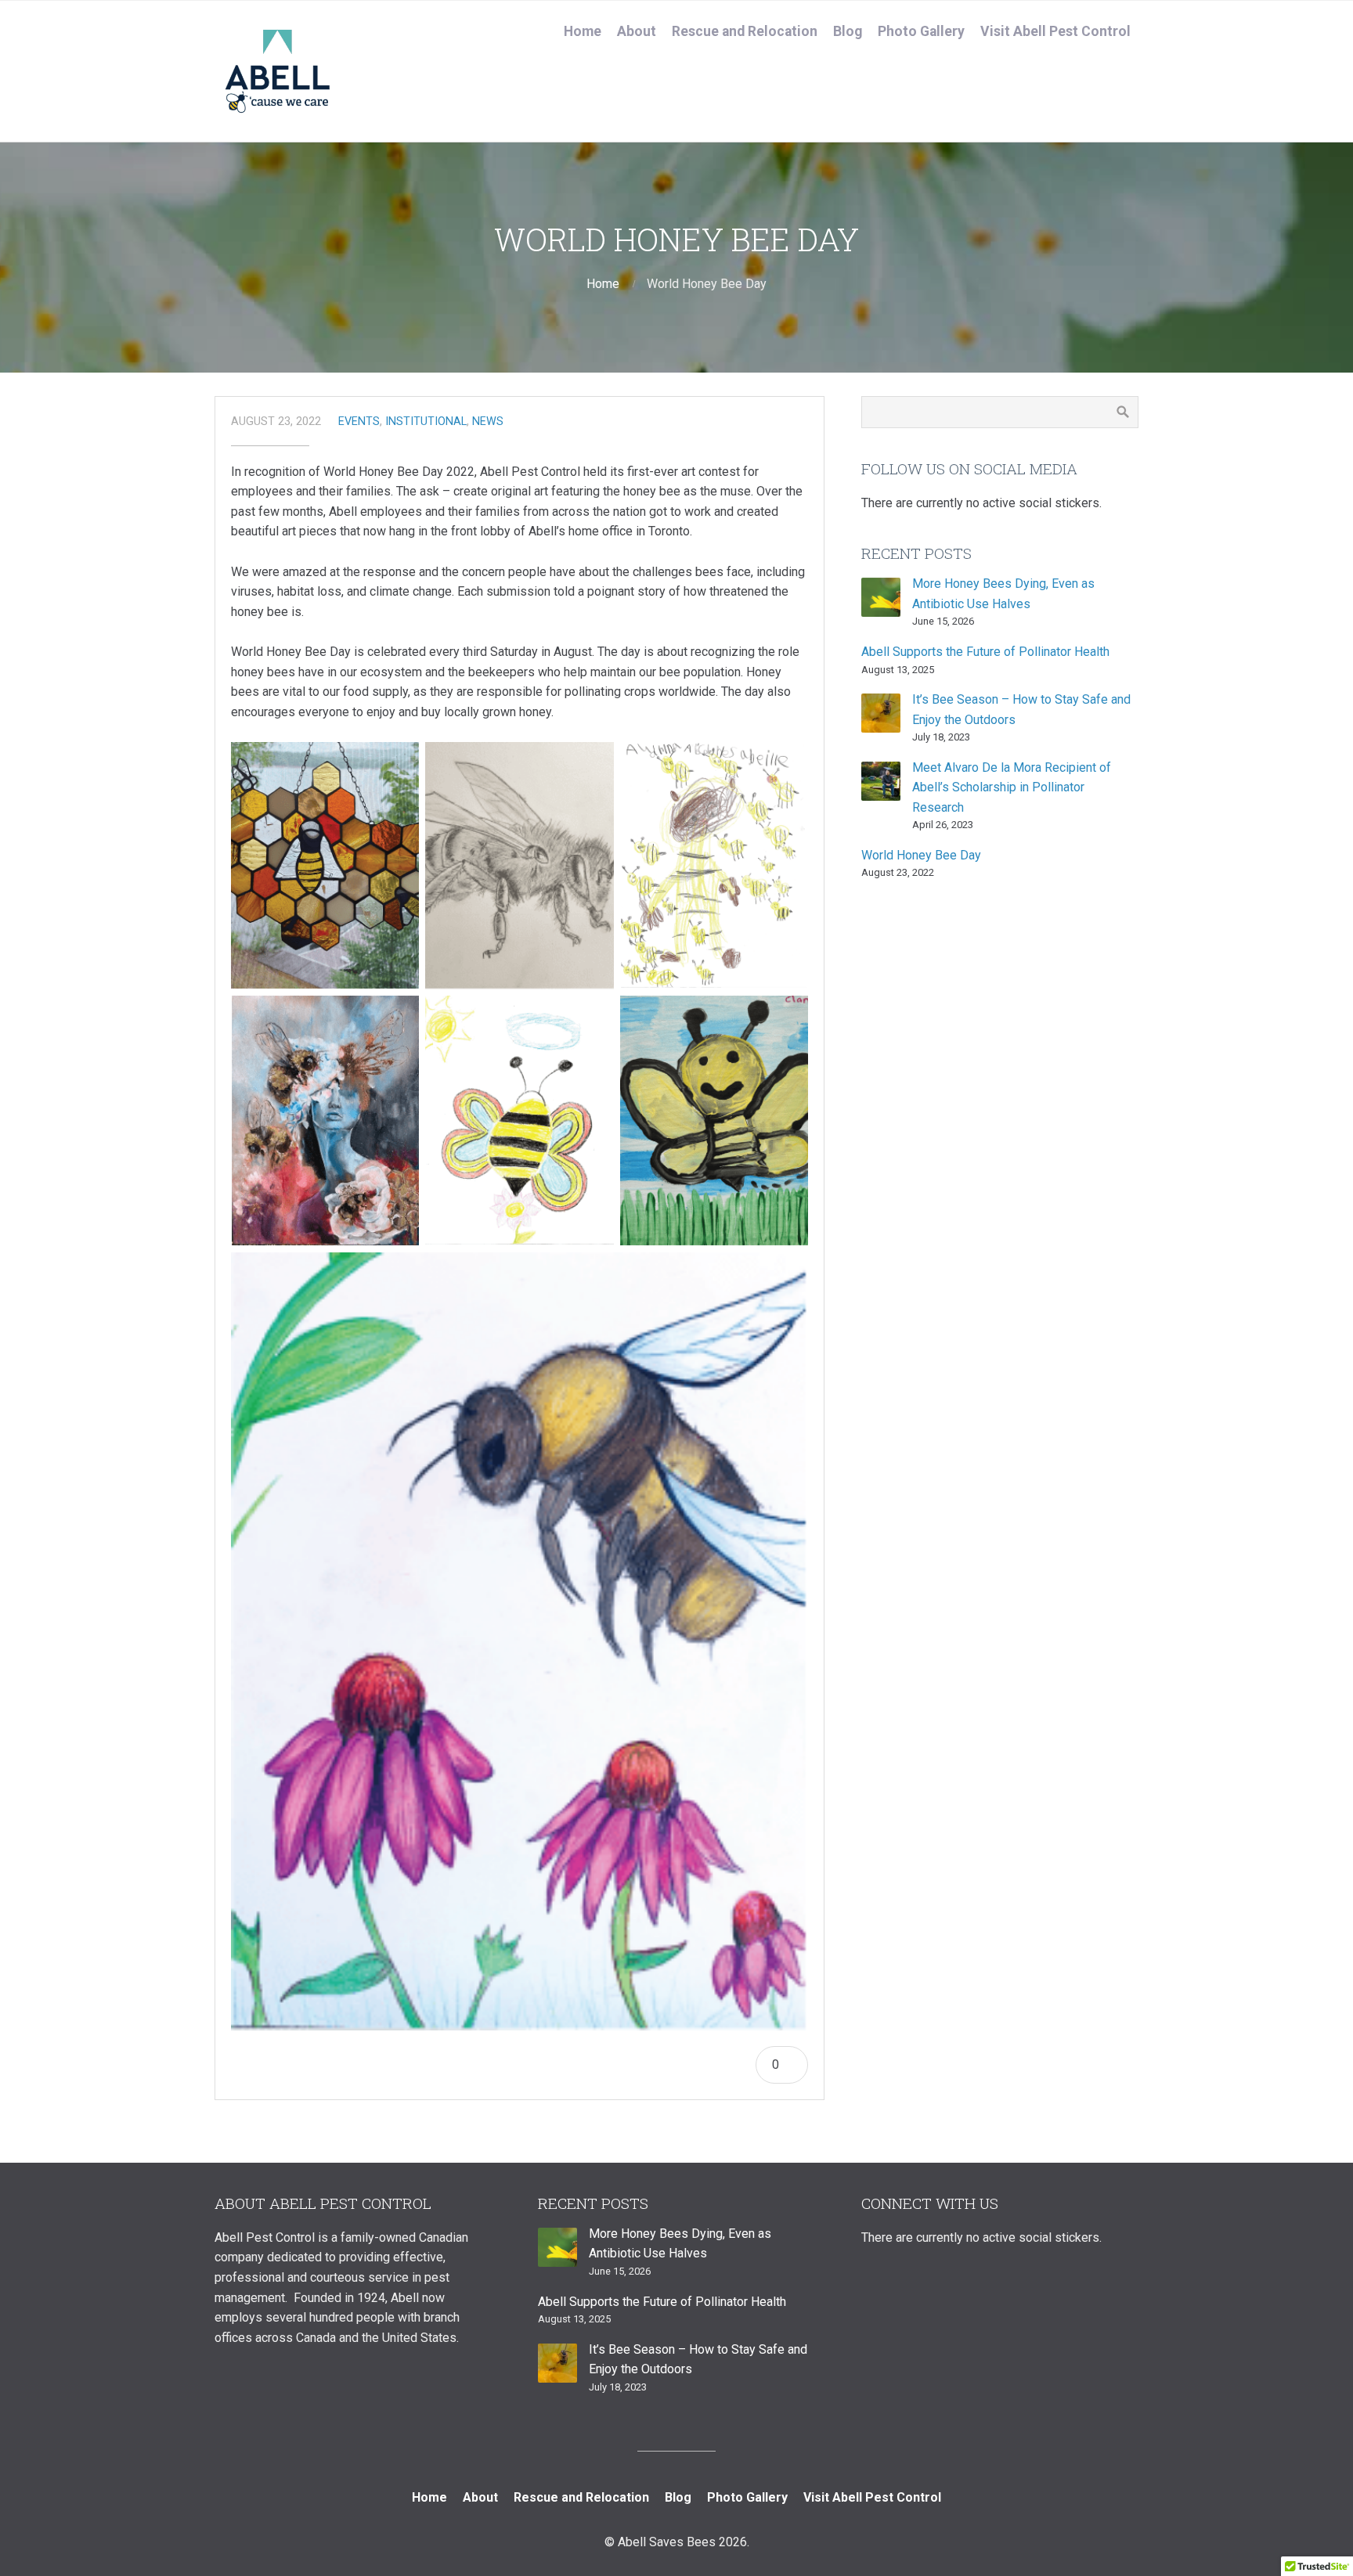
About (637, 31)
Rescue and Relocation (745, 31)
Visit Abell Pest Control (1055, 31)
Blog (848, 31)
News (488, 422)
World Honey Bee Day (921, 855)
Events (359, 422)
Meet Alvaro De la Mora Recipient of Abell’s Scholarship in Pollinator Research (1012, 787)
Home (583, 31)
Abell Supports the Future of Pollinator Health (985, 652)
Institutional (426, 422)
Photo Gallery (921, 31)
